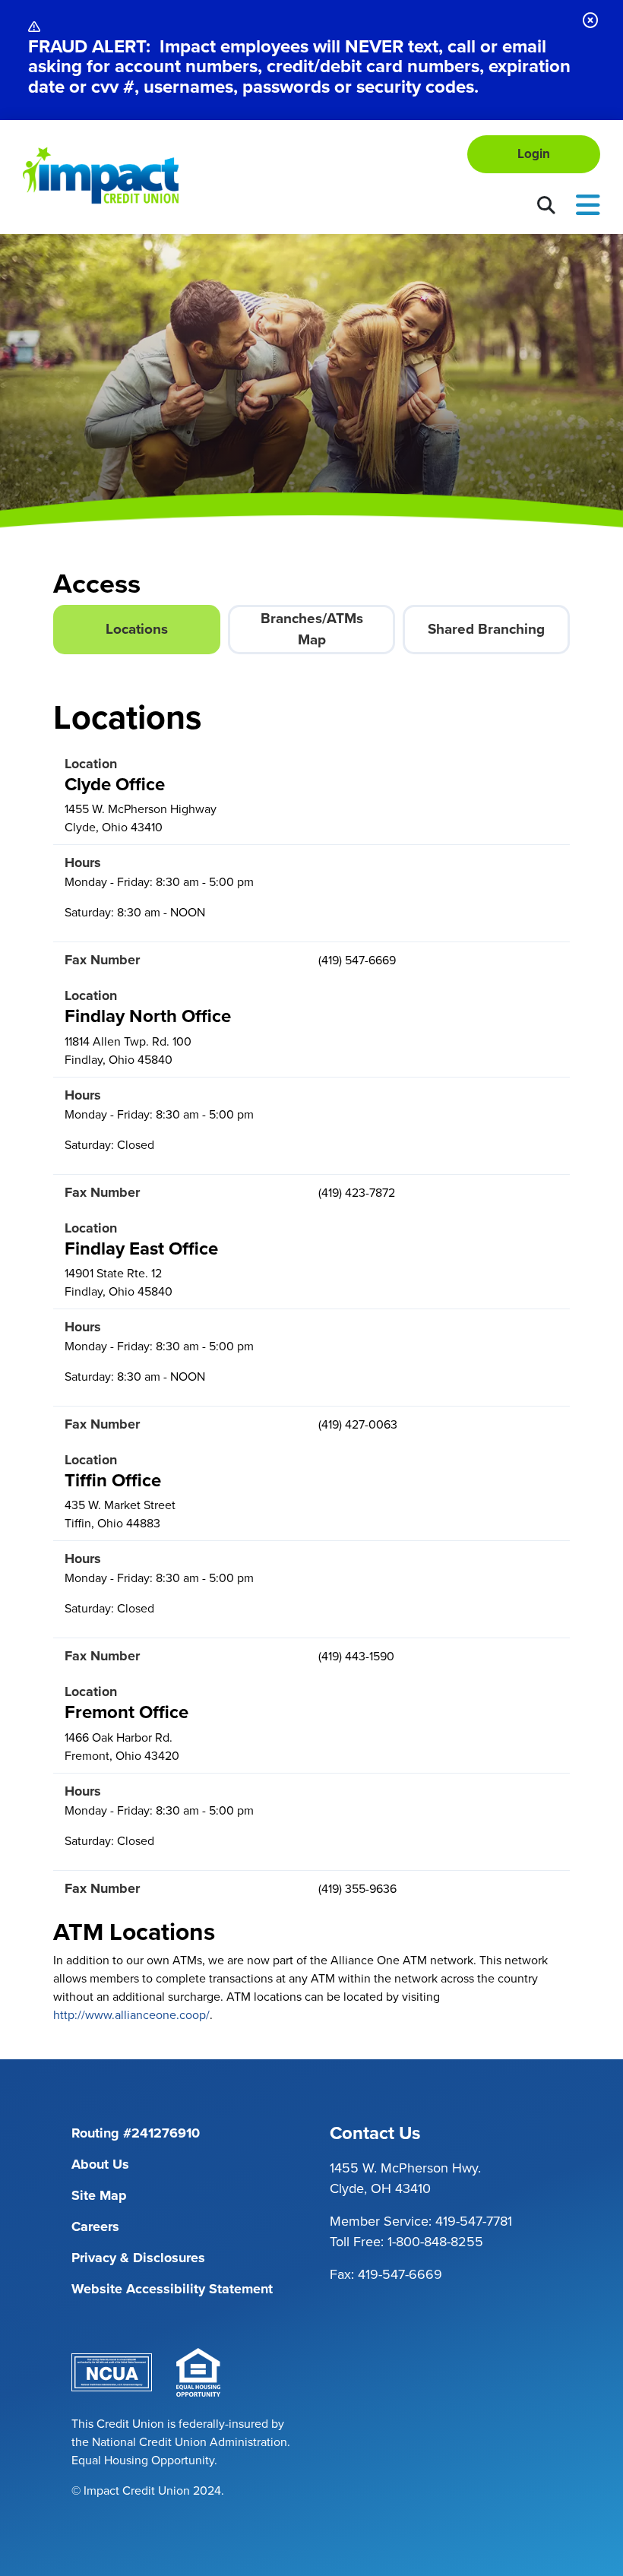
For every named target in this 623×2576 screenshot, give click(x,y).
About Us (100, 2164)
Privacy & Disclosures (138, 2258)
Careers (95, 2226)
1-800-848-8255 (435, 2242)
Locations (137, 629)
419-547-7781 (474, 2221)
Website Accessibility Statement (172, 2289)
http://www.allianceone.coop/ (131, 2015)
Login (534, 154)
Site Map (99, 2195)
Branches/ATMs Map (312, 629)
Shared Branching (486, 629)
